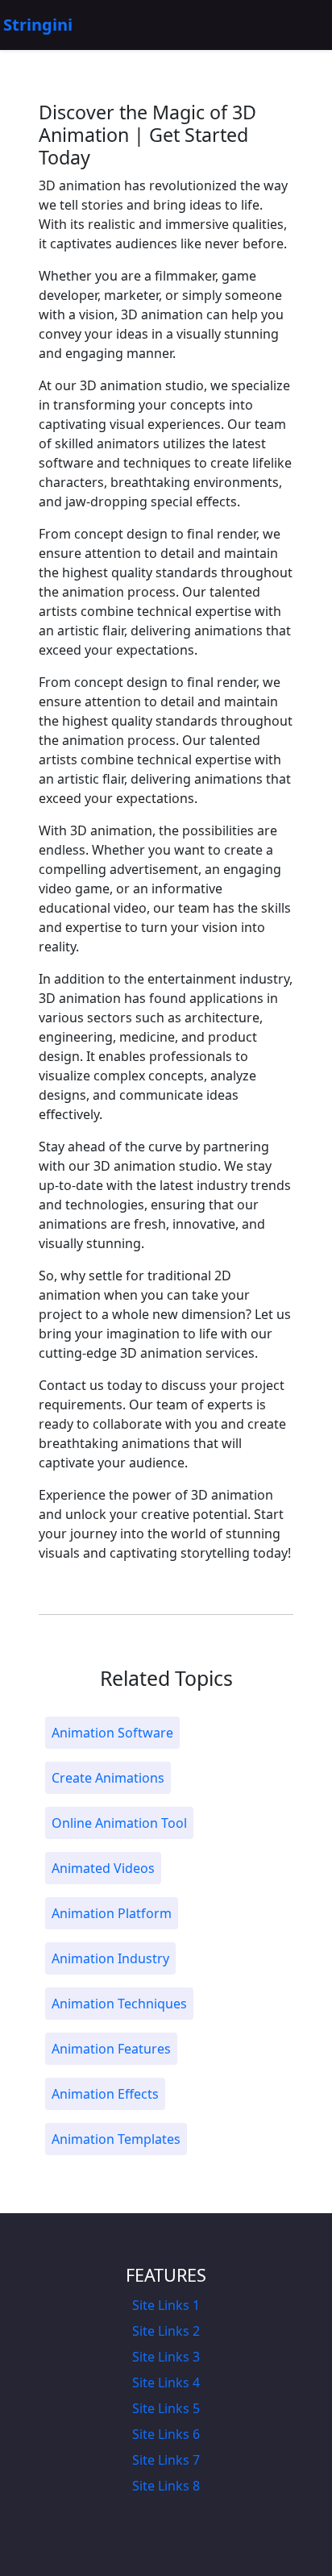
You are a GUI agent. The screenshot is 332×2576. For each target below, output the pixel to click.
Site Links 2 (166, 2331)
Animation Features (111, 2049)
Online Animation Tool (119, 1823)
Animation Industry (110, 1958)
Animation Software (112, 1733)
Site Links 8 (166, 2486)
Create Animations (108, 1778)
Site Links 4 (166, 2382)
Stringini (38, 25)
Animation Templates (116, 2139)
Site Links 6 (166, 2434)
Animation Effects (105, 2094)
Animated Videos (103, 1868)
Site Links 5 (166, 2408)
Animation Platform (112, 1913)
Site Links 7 (166, 2460)
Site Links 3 (166, 2357)
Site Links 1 (166, 2305)
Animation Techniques (119, 2004)
